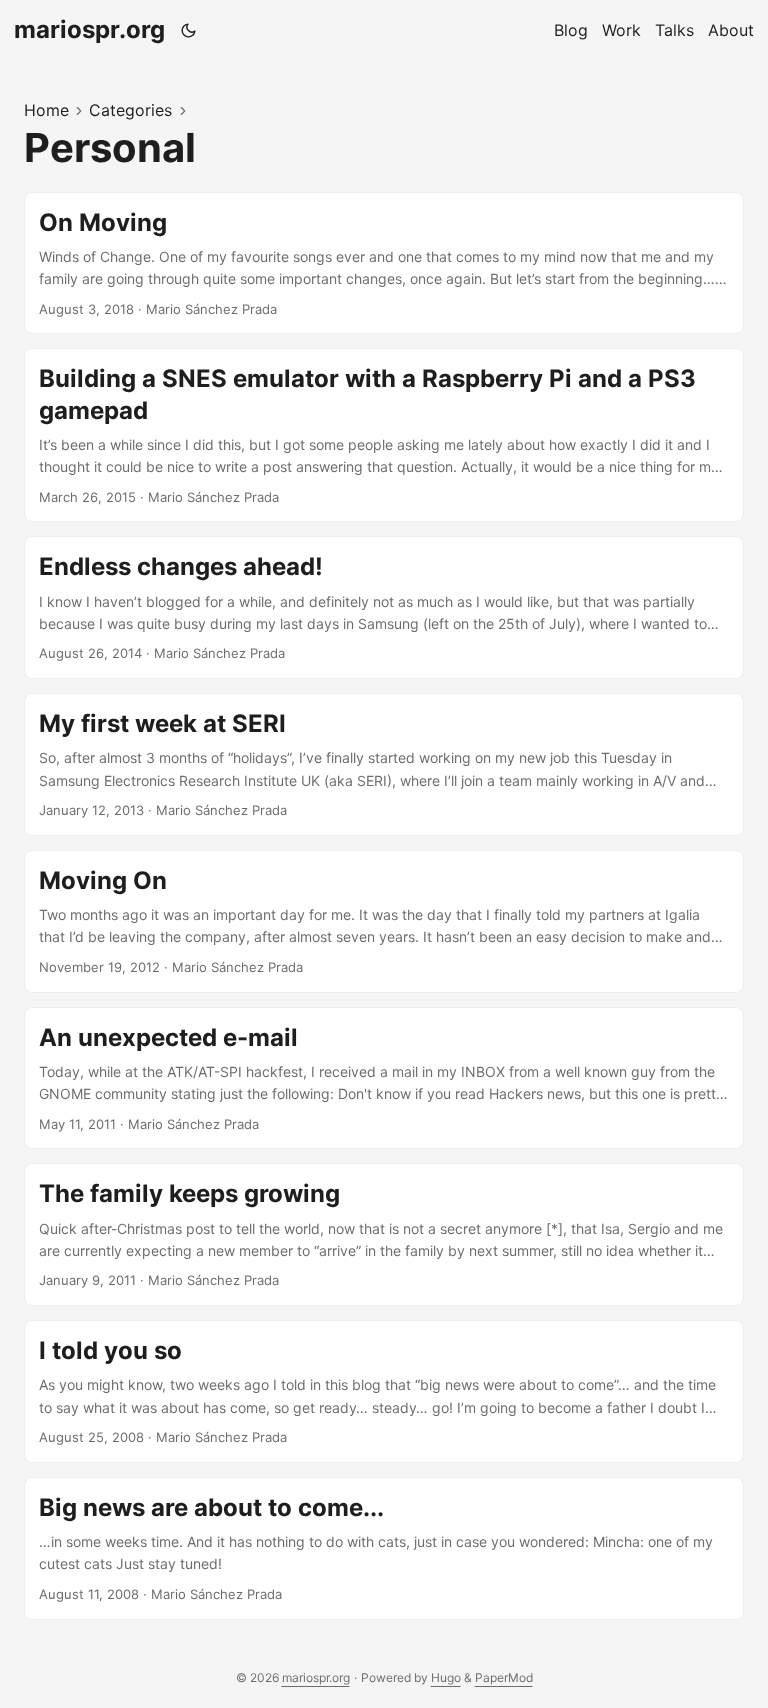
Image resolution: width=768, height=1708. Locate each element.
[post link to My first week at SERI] (384, 764)
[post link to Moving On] (384, 921)
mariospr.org (89, 29)
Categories (130, 110)
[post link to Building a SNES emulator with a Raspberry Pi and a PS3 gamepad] (384, 435)
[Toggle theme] (189, 30)
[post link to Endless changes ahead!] (384, 607)
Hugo (446, 1677)
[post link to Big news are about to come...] (384, 1548)
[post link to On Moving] (384, 263)
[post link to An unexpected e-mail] (384, 1078)
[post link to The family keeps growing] (384, 1234)
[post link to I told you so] (384, 1391)
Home (46, 110)
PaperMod (504, 1677)
